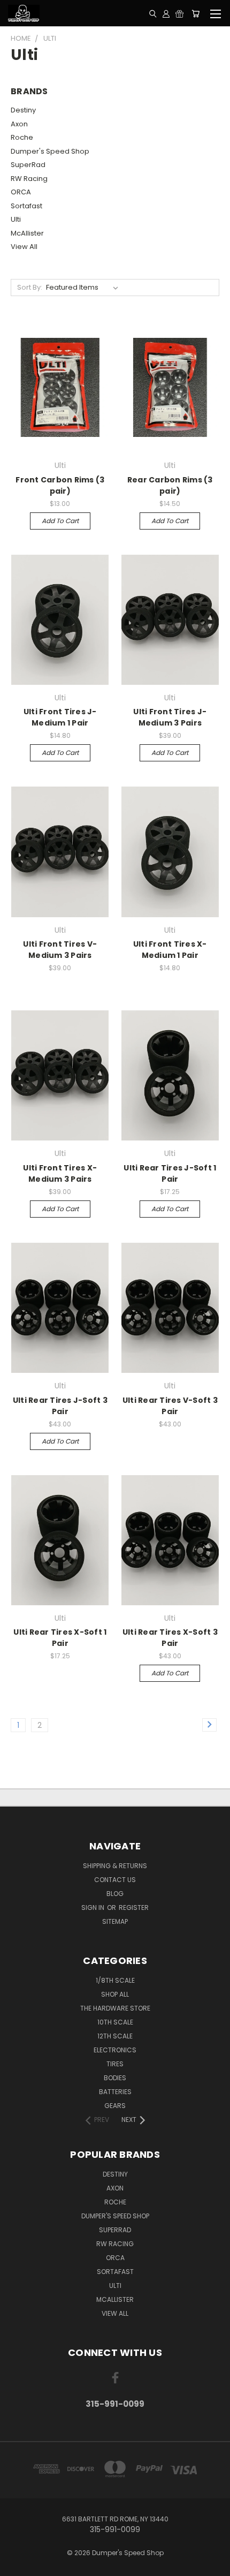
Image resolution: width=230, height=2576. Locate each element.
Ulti (16, 219)
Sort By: (30, 287)
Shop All (115, 1994)
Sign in (94, 1908)
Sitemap (115, 1921)
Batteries (115, 2092)
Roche (22, 137)
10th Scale (115, 2022)
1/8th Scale (115, 1980)
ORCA (21, 192)
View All (24, 247)
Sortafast (26, 206)
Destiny (23, 110)
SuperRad (28, 165)
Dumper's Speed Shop (50, 151)
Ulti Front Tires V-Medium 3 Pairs (60, 950)
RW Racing (29, 179)
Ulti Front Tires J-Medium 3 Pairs (170, 717)
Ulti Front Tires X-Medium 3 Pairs (60, 1173)
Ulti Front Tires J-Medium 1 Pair (60, 717)
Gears (115, 2106)
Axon (19, 124)
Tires (115, 2064)
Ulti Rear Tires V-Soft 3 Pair (170, 1406)
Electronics (115, 2050)
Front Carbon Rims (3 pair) (60, 485)
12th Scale (115, 2036)
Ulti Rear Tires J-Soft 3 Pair (60, 1406)
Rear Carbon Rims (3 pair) (170, 485)
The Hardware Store (115, 2008)
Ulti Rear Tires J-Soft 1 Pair (170, 1173)
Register (134, 1908)
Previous (17, 2565)
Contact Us (115, 1880)
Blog (115, 1894)
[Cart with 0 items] (195, 13)
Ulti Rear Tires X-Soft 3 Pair (170, 1638)
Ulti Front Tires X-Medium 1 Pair (170, 950)
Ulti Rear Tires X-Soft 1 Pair (60, 1638)
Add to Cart (60, 521)
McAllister (27, 233)
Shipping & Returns (115, 1866)
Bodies (115, 2078)
